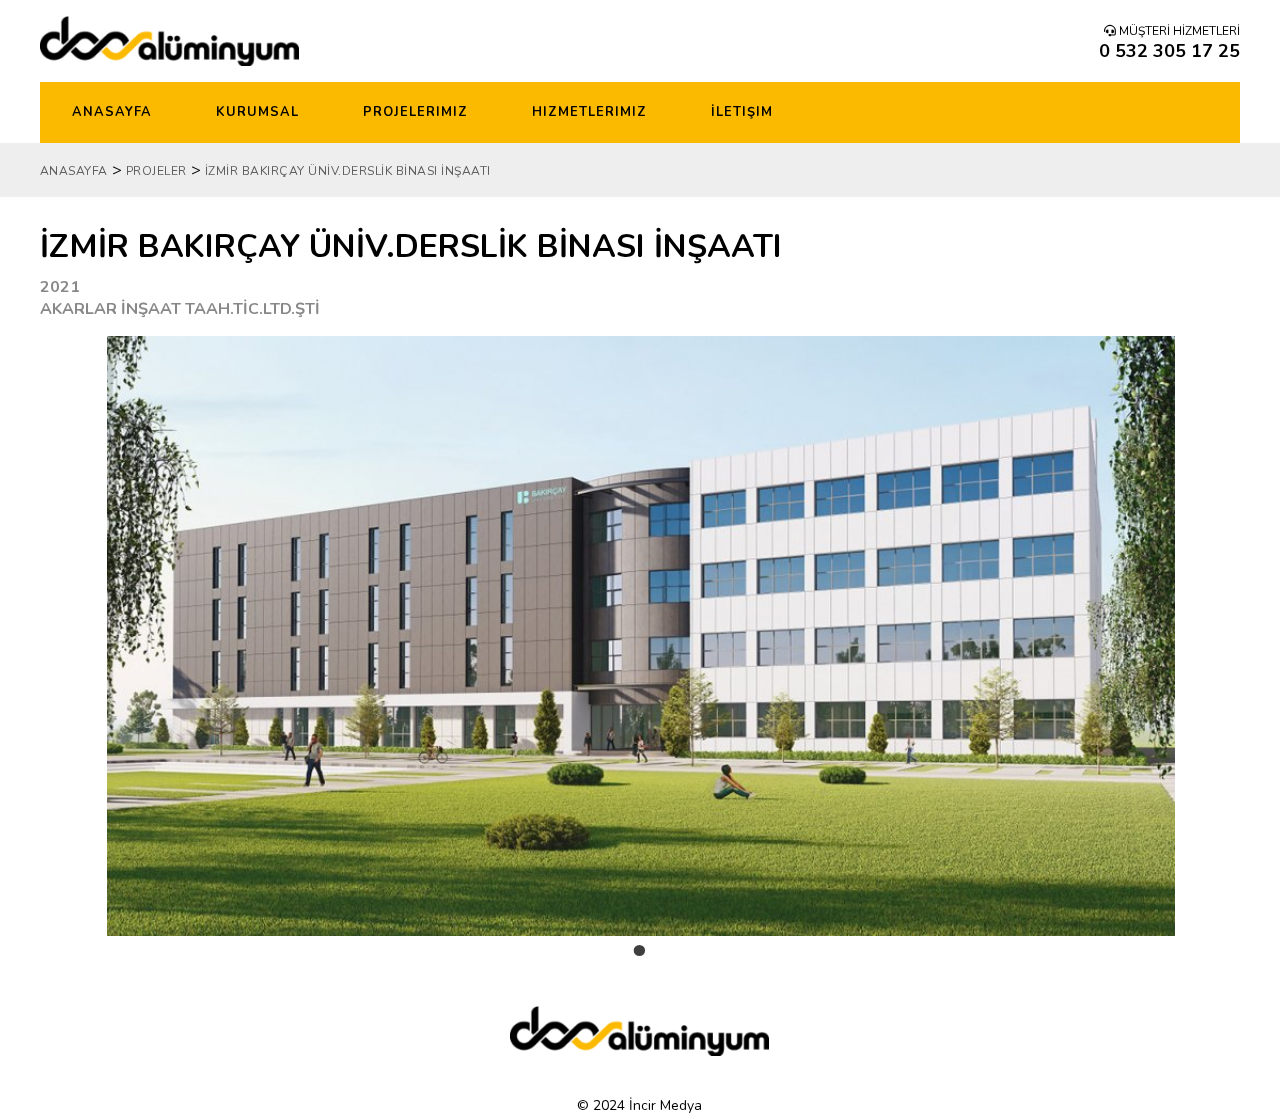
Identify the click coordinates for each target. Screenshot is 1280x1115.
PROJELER (156, 171)
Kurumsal (257, 112)
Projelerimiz (415, 112)
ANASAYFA (74, 171)
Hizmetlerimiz (589, 112)
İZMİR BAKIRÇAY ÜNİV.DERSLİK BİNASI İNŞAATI (348, 171)
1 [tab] (640, 967)
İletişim (742, 112)
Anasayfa (112, 112)
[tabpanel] (641, 636)
